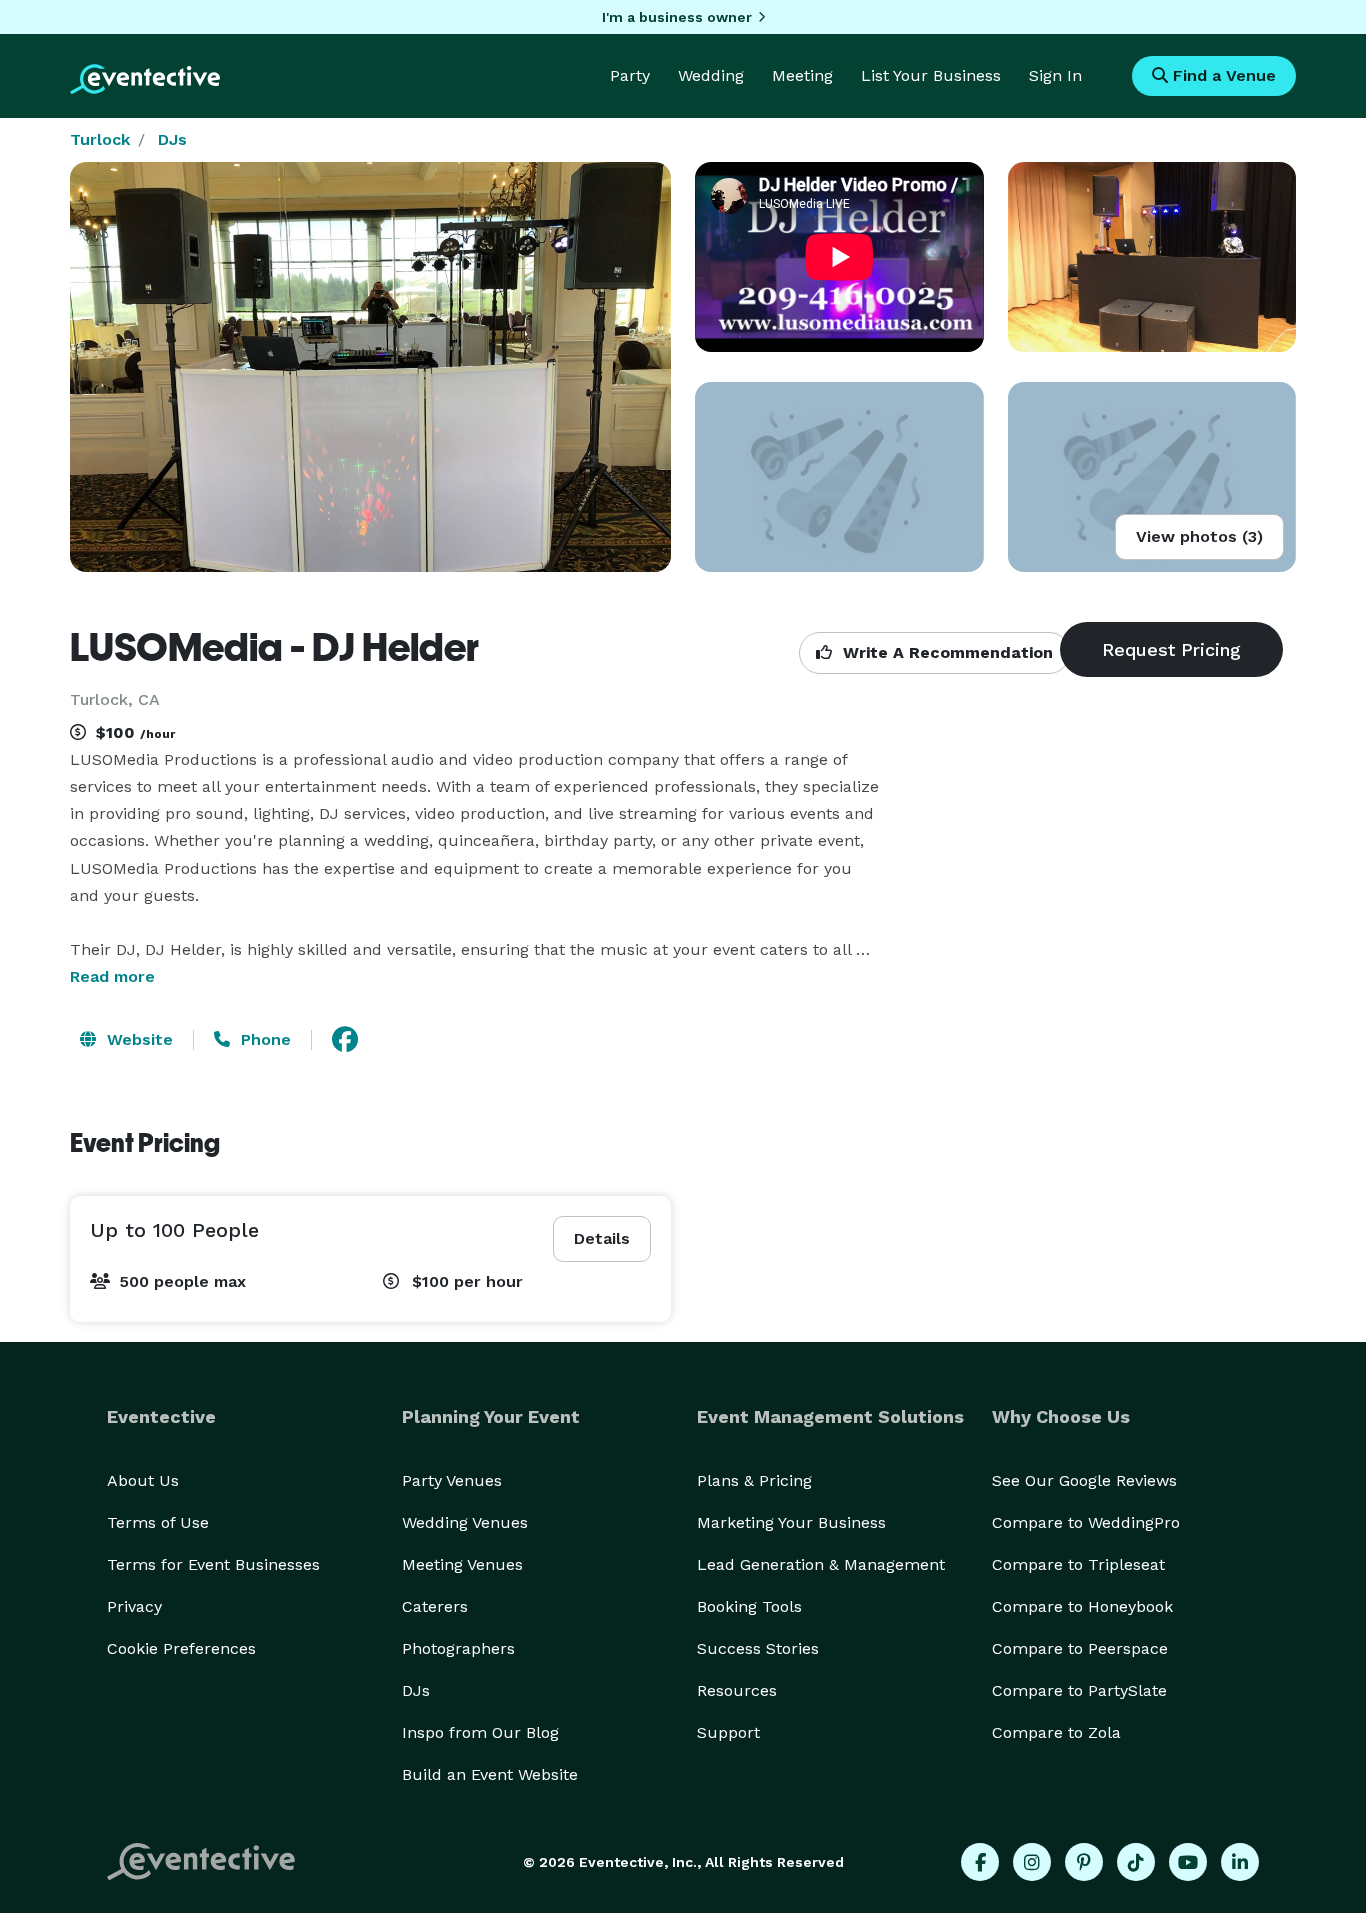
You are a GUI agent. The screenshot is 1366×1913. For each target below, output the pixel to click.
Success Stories (758, 1648)
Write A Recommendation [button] (945, 652)
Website (137, 1039)
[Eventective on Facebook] (980, 1862)
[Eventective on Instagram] (1032, 1862)
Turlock (100, 139)
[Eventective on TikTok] (1136, 1862)
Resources (737, 1690)
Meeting (802, 75)
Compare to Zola (1056, 1732)
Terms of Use (158, 1522)
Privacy (134, 1606)
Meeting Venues (462, 1564)
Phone (263, 1039)
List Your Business (931, 75)
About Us (143, 1480)
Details (602, 1238)
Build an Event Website (490, 1774)
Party (630, 75)
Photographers (458, 1648)
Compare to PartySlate (1079, 1690)
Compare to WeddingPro (1086, 1522)
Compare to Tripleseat (1078, 1564)
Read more (112, 976)
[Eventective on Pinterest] (1084, 1862)
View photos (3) (1199, 536)
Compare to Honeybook (1082, 1606)
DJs (172, 139)
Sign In (1055, 75)
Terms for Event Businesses (213, 1564)
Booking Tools (749, 1606)
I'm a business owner (677, 17)
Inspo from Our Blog (480, 1732)
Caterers (435, 1606)
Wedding (711, 75)
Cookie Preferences (181, 1648)
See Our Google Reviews (1084, 1480)
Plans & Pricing (754, 1480)
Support (728, 1732)
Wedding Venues (465, 1522)
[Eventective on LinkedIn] (1240, 1862)
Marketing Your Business (791, 1522)
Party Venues (452, 1480)
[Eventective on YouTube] (1188, 1862)
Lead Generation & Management (821, 1564)
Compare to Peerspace (1080, 1648)
